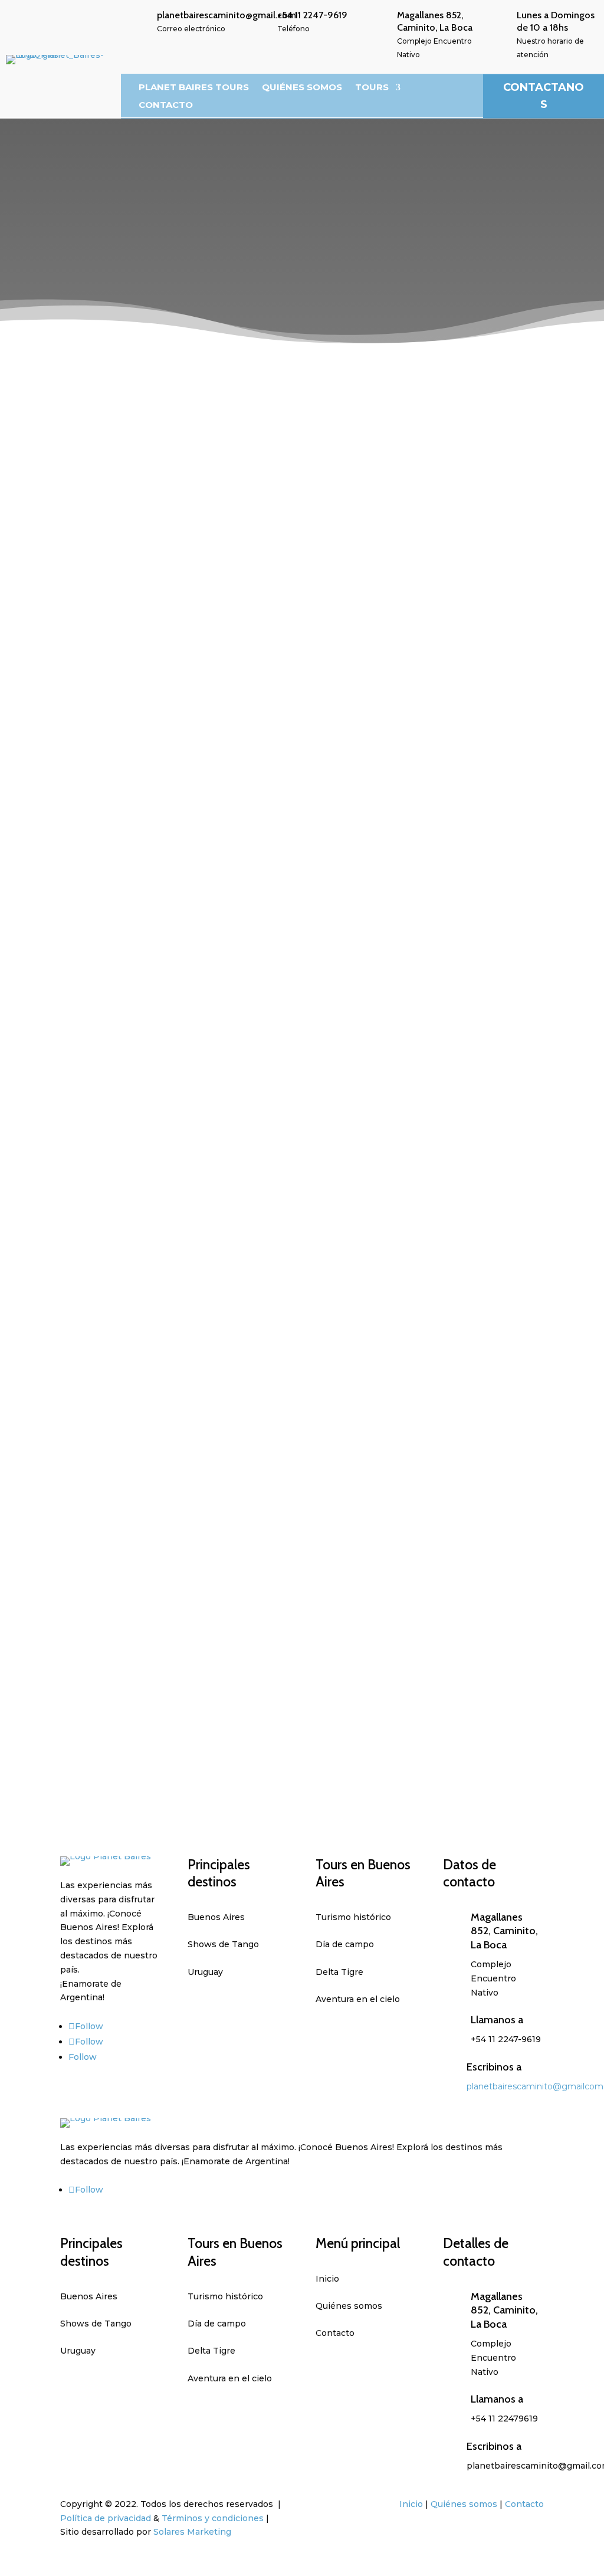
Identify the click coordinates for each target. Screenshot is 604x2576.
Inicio (411, 2504)
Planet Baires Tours (194, 88)
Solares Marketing (192, 2532)
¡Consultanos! (364, 783)
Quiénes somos (302, 88)
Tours (372, 88)
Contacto (166, 106)
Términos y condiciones (213, 2518)
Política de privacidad (106, 2518)
